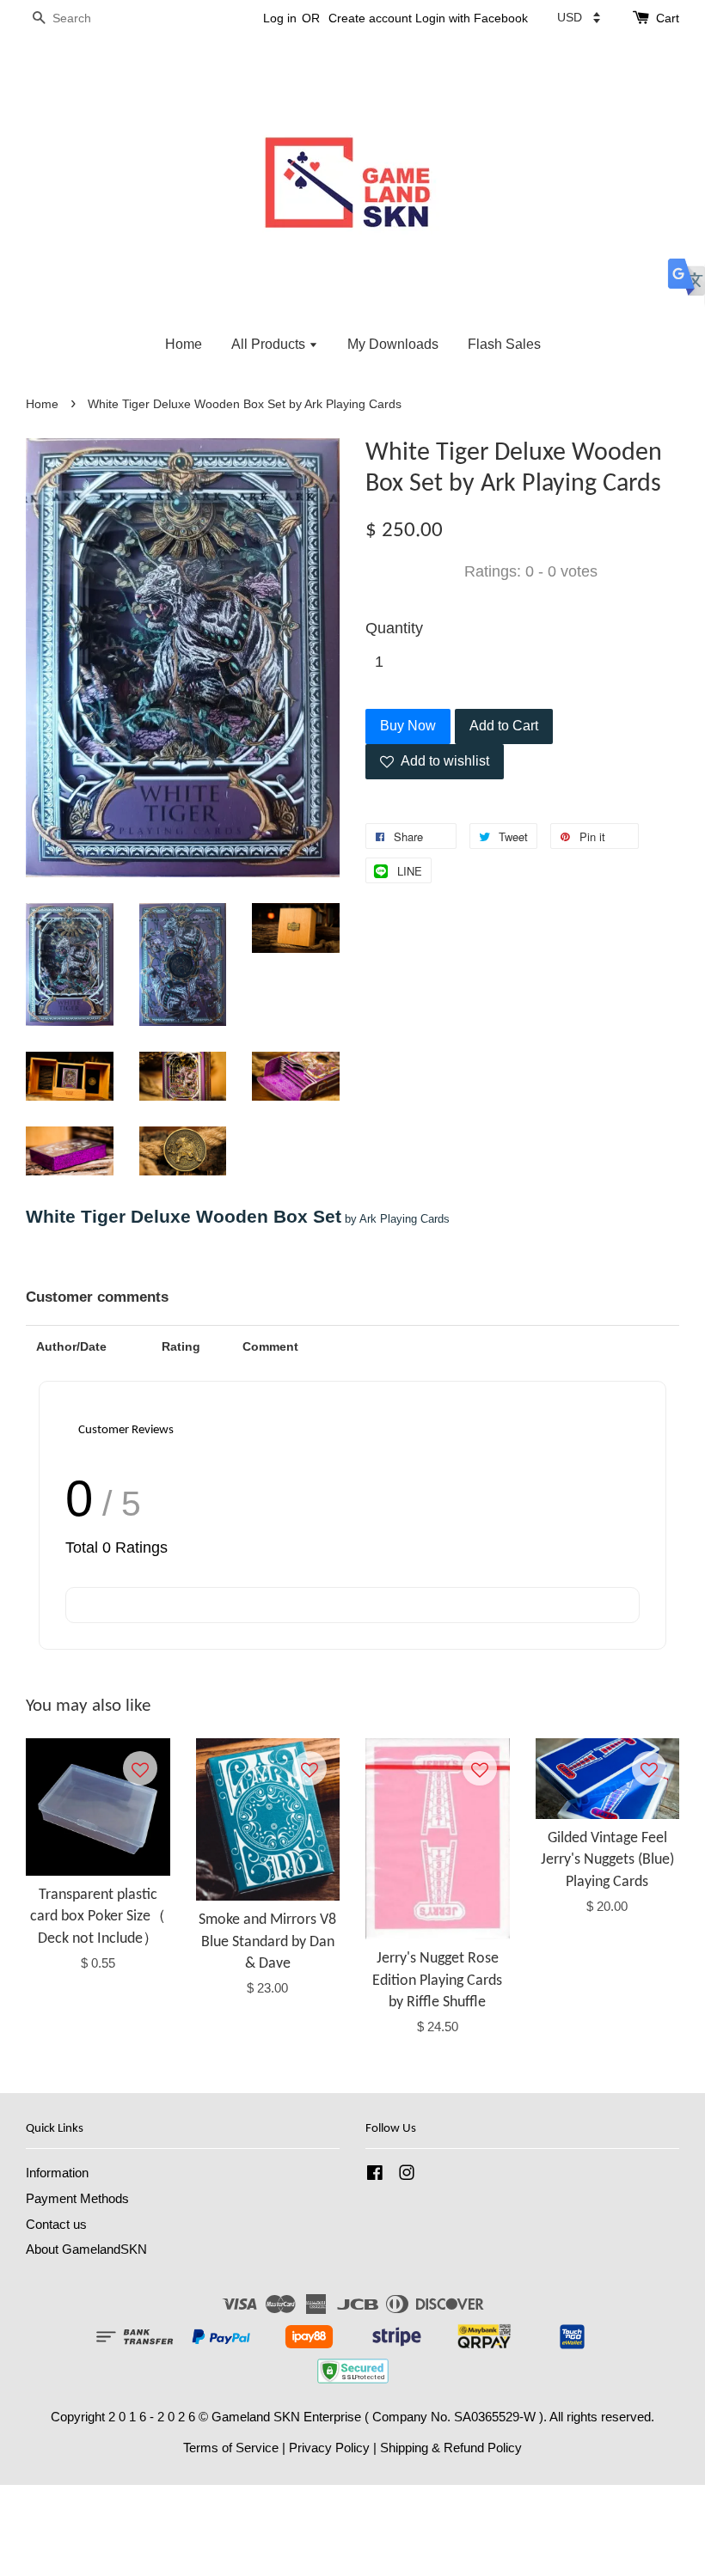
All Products (270, 344)
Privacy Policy (329, 2448)
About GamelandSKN (86, 2249)
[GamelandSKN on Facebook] (375, 2175)
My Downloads (393, 344)
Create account (370, 18)
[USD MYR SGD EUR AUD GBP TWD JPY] (579, 17)
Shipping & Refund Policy (451, 2448)
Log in (280, 18)
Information (57, 2173)
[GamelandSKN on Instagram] (407, 2175)
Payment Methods (77, 2198)
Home (184, 344)
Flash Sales (504, 344)
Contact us (56, 2224)
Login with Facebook (472, 18)
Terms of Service (231, 2448)
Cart (668, 18)
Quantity (394, 628)
